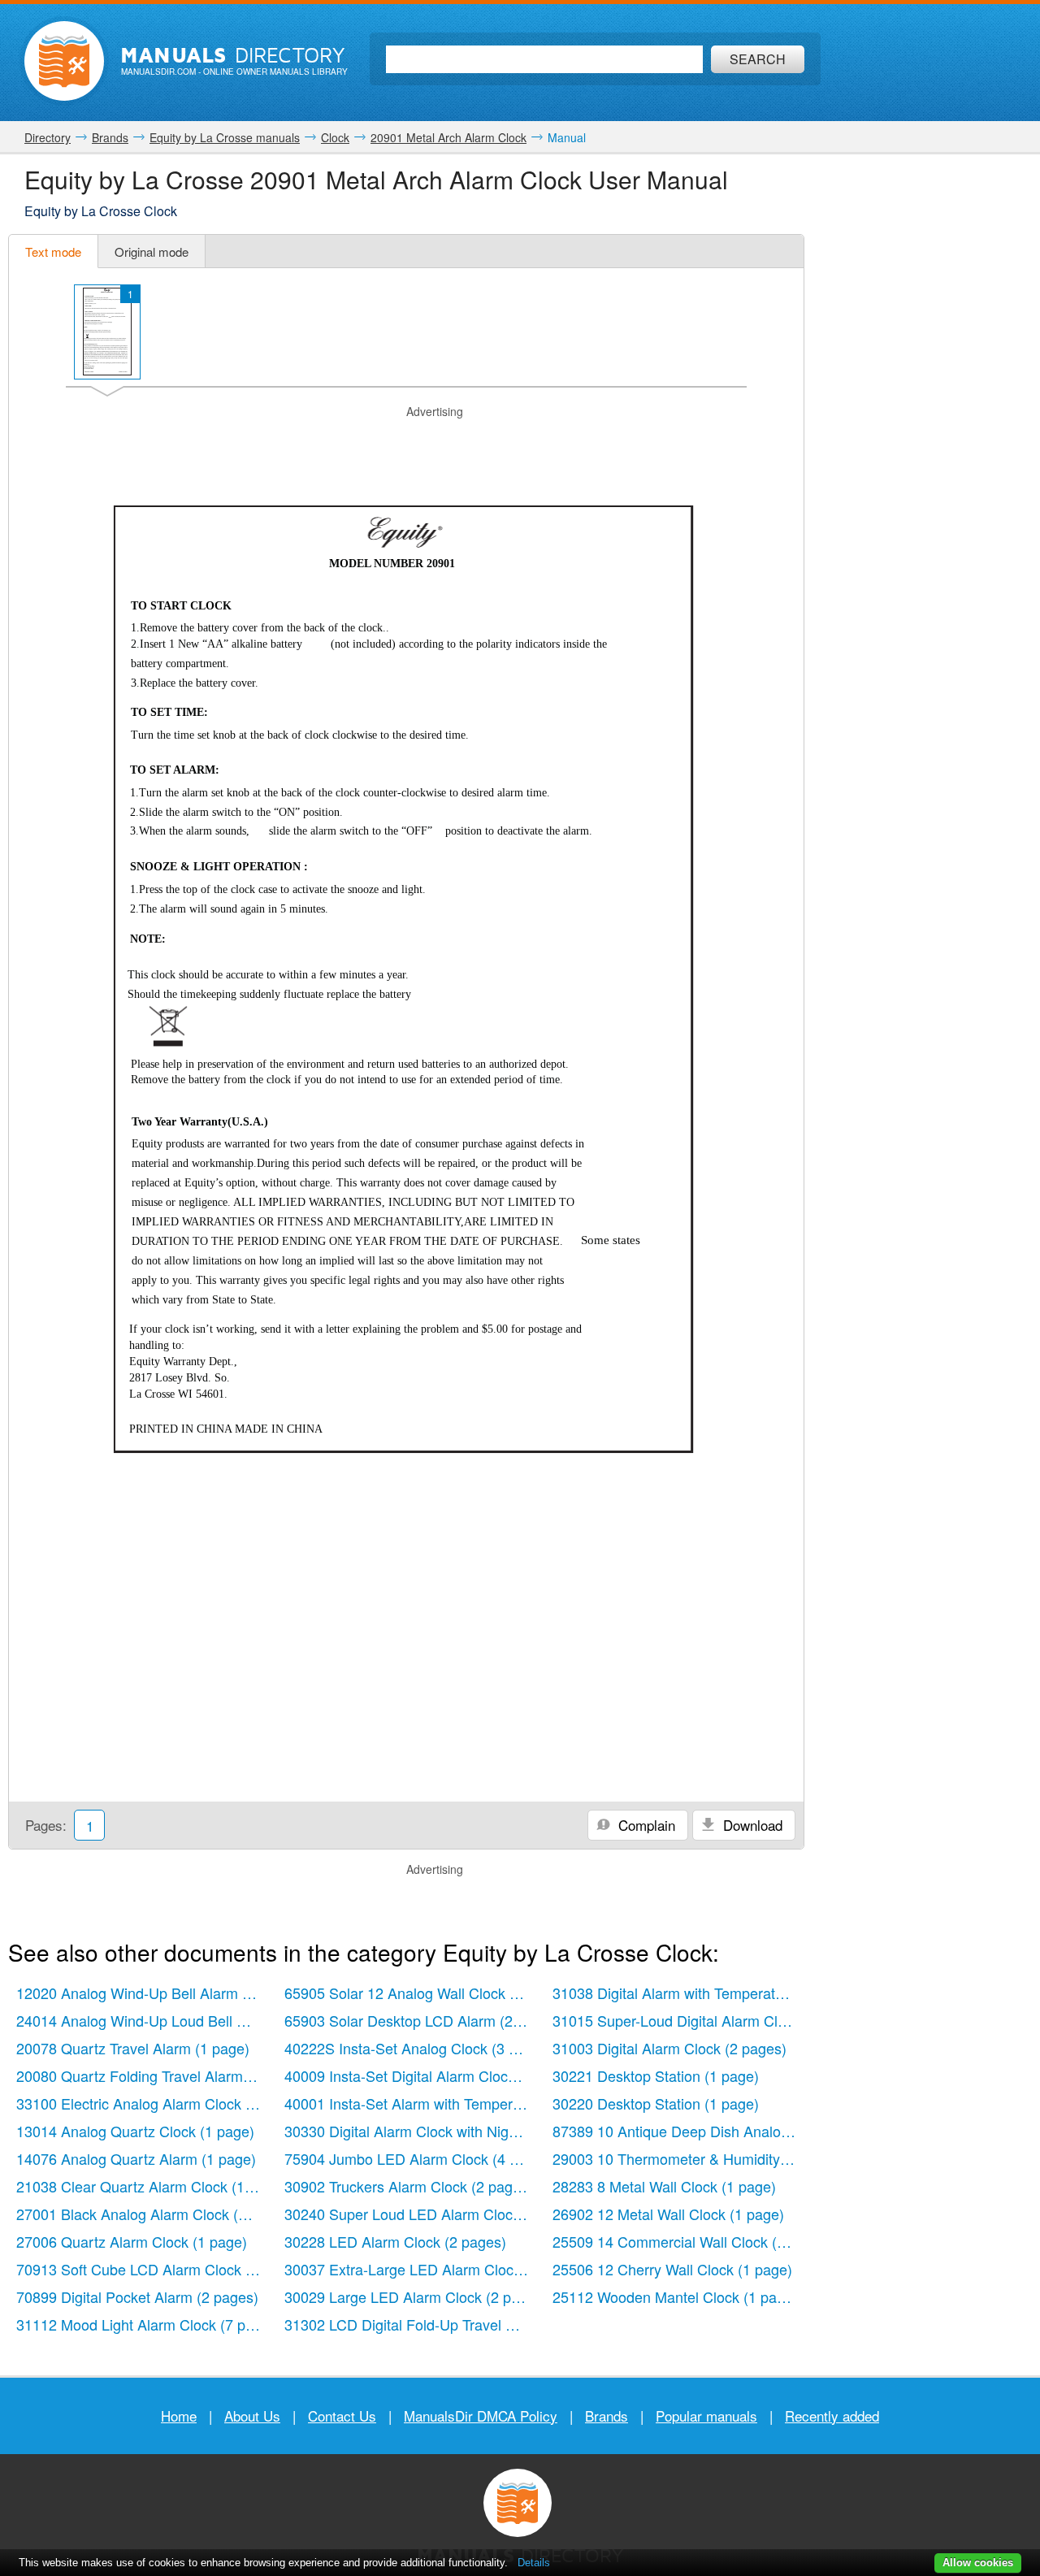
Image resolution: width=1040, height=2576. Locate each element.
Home (179, 2416)
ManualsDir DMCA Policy (481, 2416)
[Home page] (64, 61)
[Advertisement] (406, 440)
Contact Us (342, 2416)
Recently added (832, 2416)
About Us (252, 2416)
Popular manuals (706, 2416)
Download (751, 1825)
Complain (645, 1825)
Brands (607, 2416)
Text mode (53, 252)
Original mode (152, 252)
